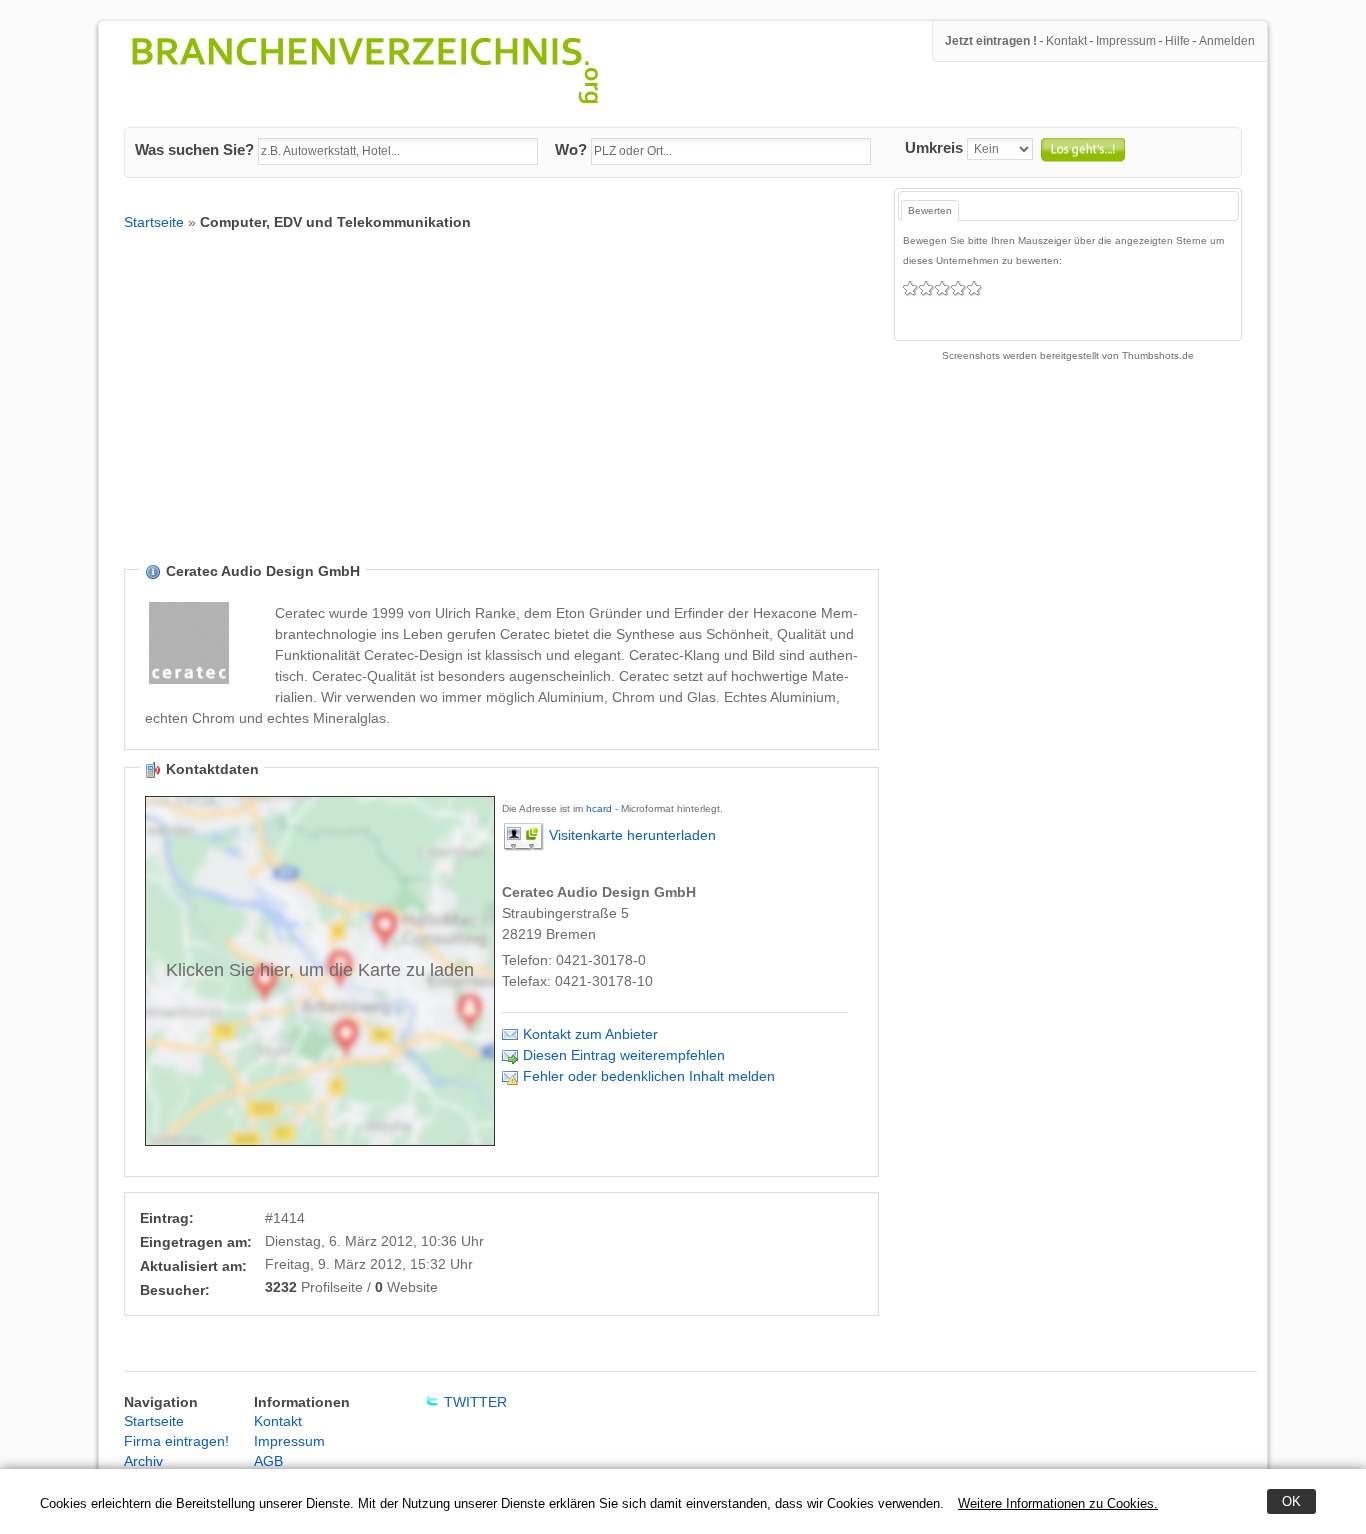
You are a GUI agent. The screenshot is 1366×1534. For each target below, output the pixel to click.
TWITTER (475, 1402)
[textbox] (398, 152)
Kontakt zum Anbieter (590, 1034)
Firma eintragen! (176, 1441)
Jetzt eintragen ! (991, 41)
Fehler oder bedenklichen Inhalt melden (649, 1076)
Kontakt (1066, 41)
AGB (268, 1461)
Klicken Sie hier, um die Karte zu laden (320, 970)
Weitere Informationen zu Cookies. (1058, 1503)
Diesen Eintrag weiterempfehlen (624, 1055)
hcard (599, 808)
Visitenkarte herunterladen (632, 835)
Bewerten (930, 210)
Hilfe (1177, 41)
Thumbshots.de (1158, 355)
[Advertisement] (501, 412)
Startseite (154, 222)
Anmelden (1227, 41)
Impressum (1126, 41)
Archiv (143, 1461)
